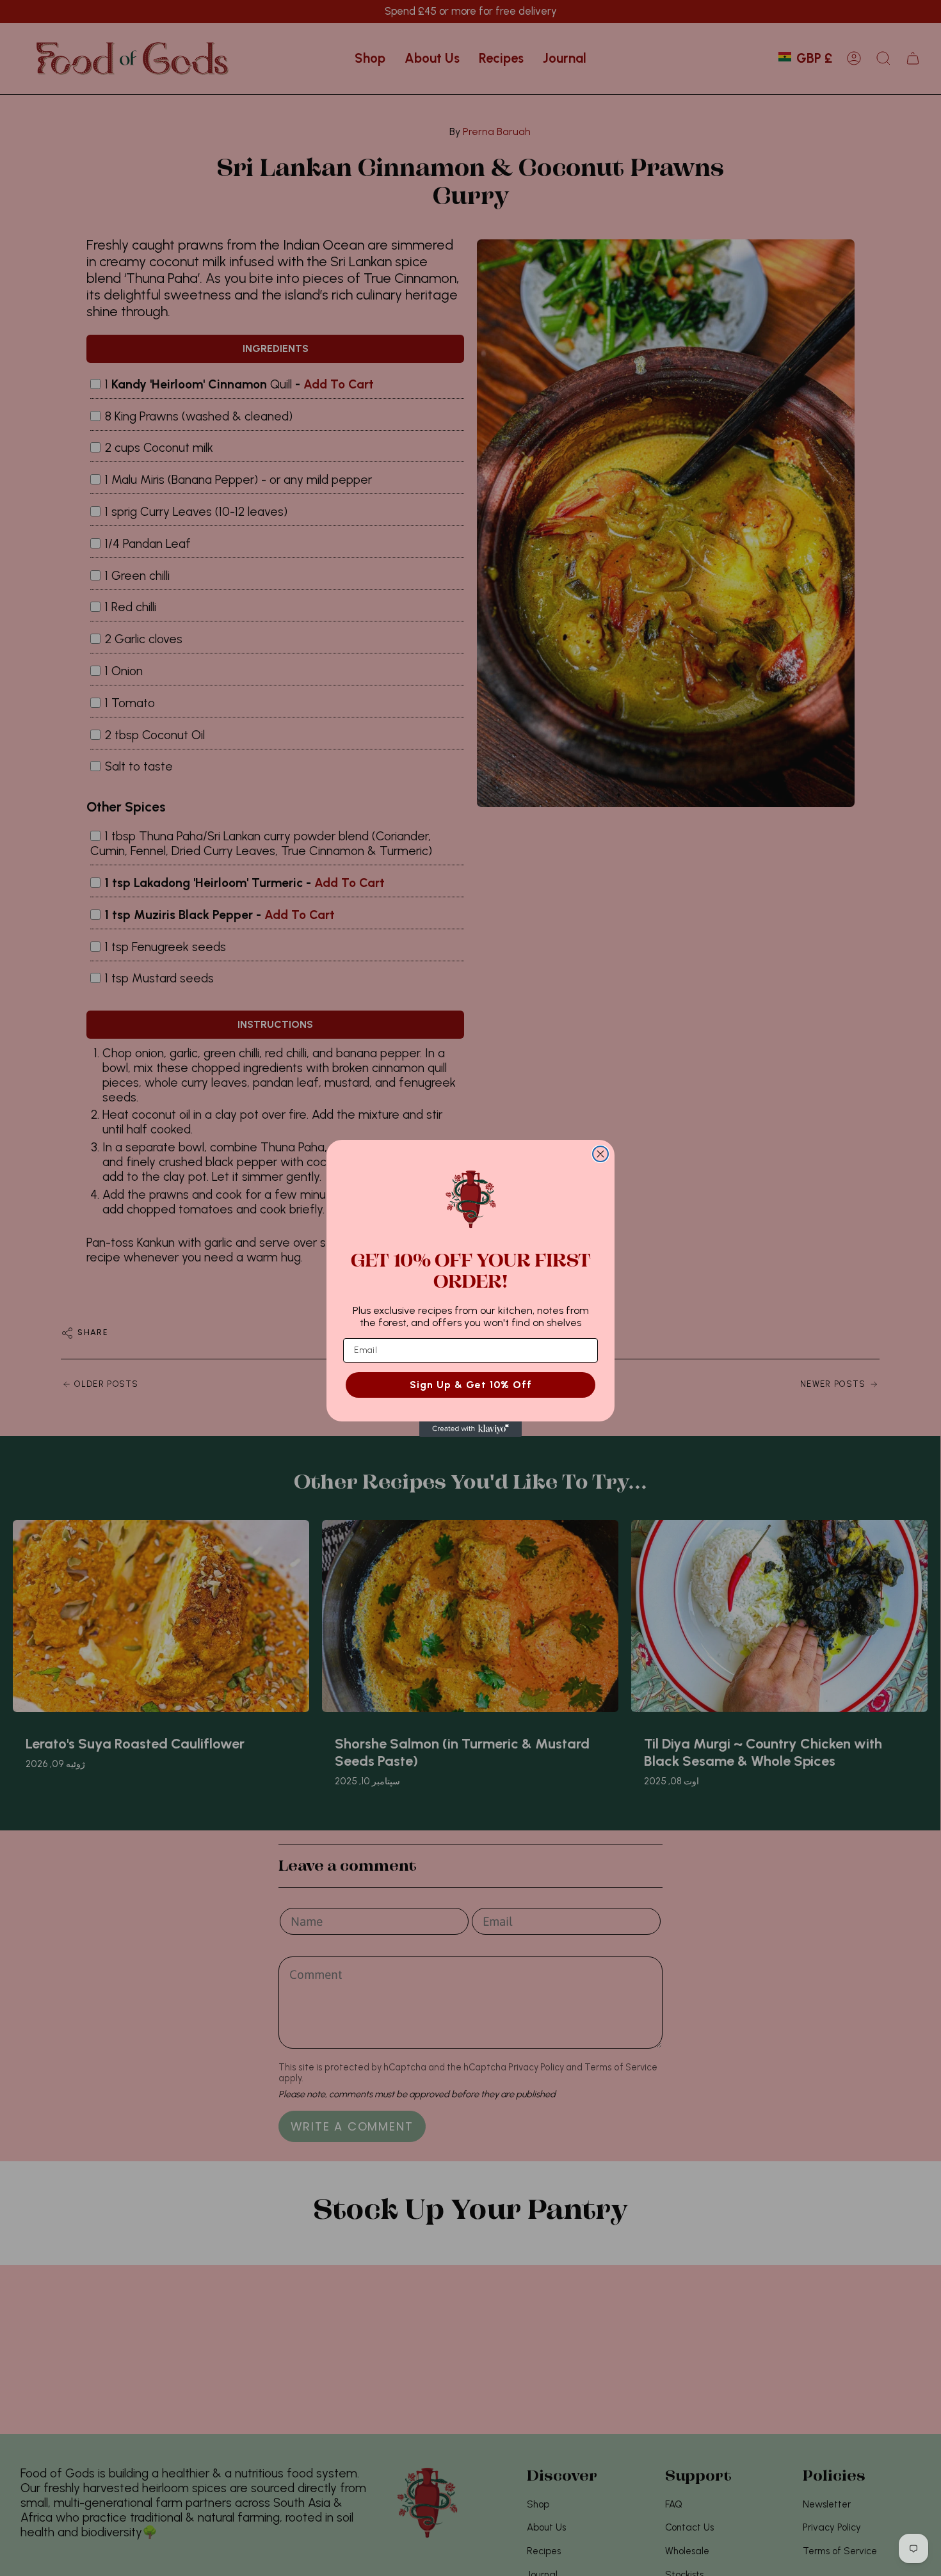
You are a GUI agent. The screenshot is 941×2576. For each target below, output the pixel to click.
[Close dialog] (600, 1154)
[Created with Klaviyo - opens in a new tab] (470, 1429)
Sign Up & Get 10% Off (471, 1384)
